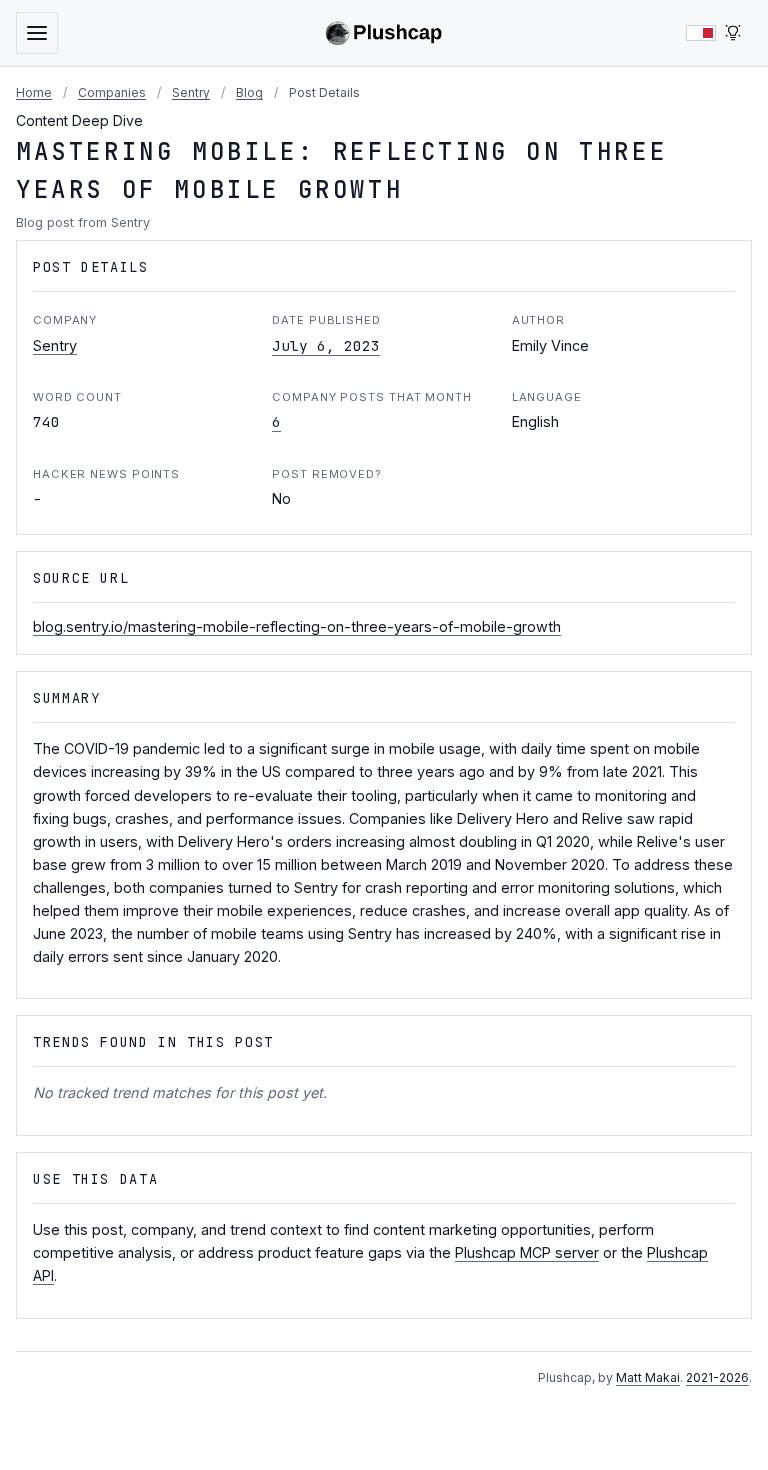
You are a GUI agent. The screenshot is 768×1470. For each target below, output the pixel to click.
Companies (112, 92)
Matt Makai (648, 1377)
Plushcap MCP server (527, 1252)
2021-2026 (717, 1377)
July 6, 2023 (326, 345)
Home (34, 92)
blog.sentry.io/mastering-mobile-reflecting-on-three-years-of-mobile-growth (297, 626)
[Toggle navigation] (37, 33)
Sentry (191, 92)
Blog (249, 92)
